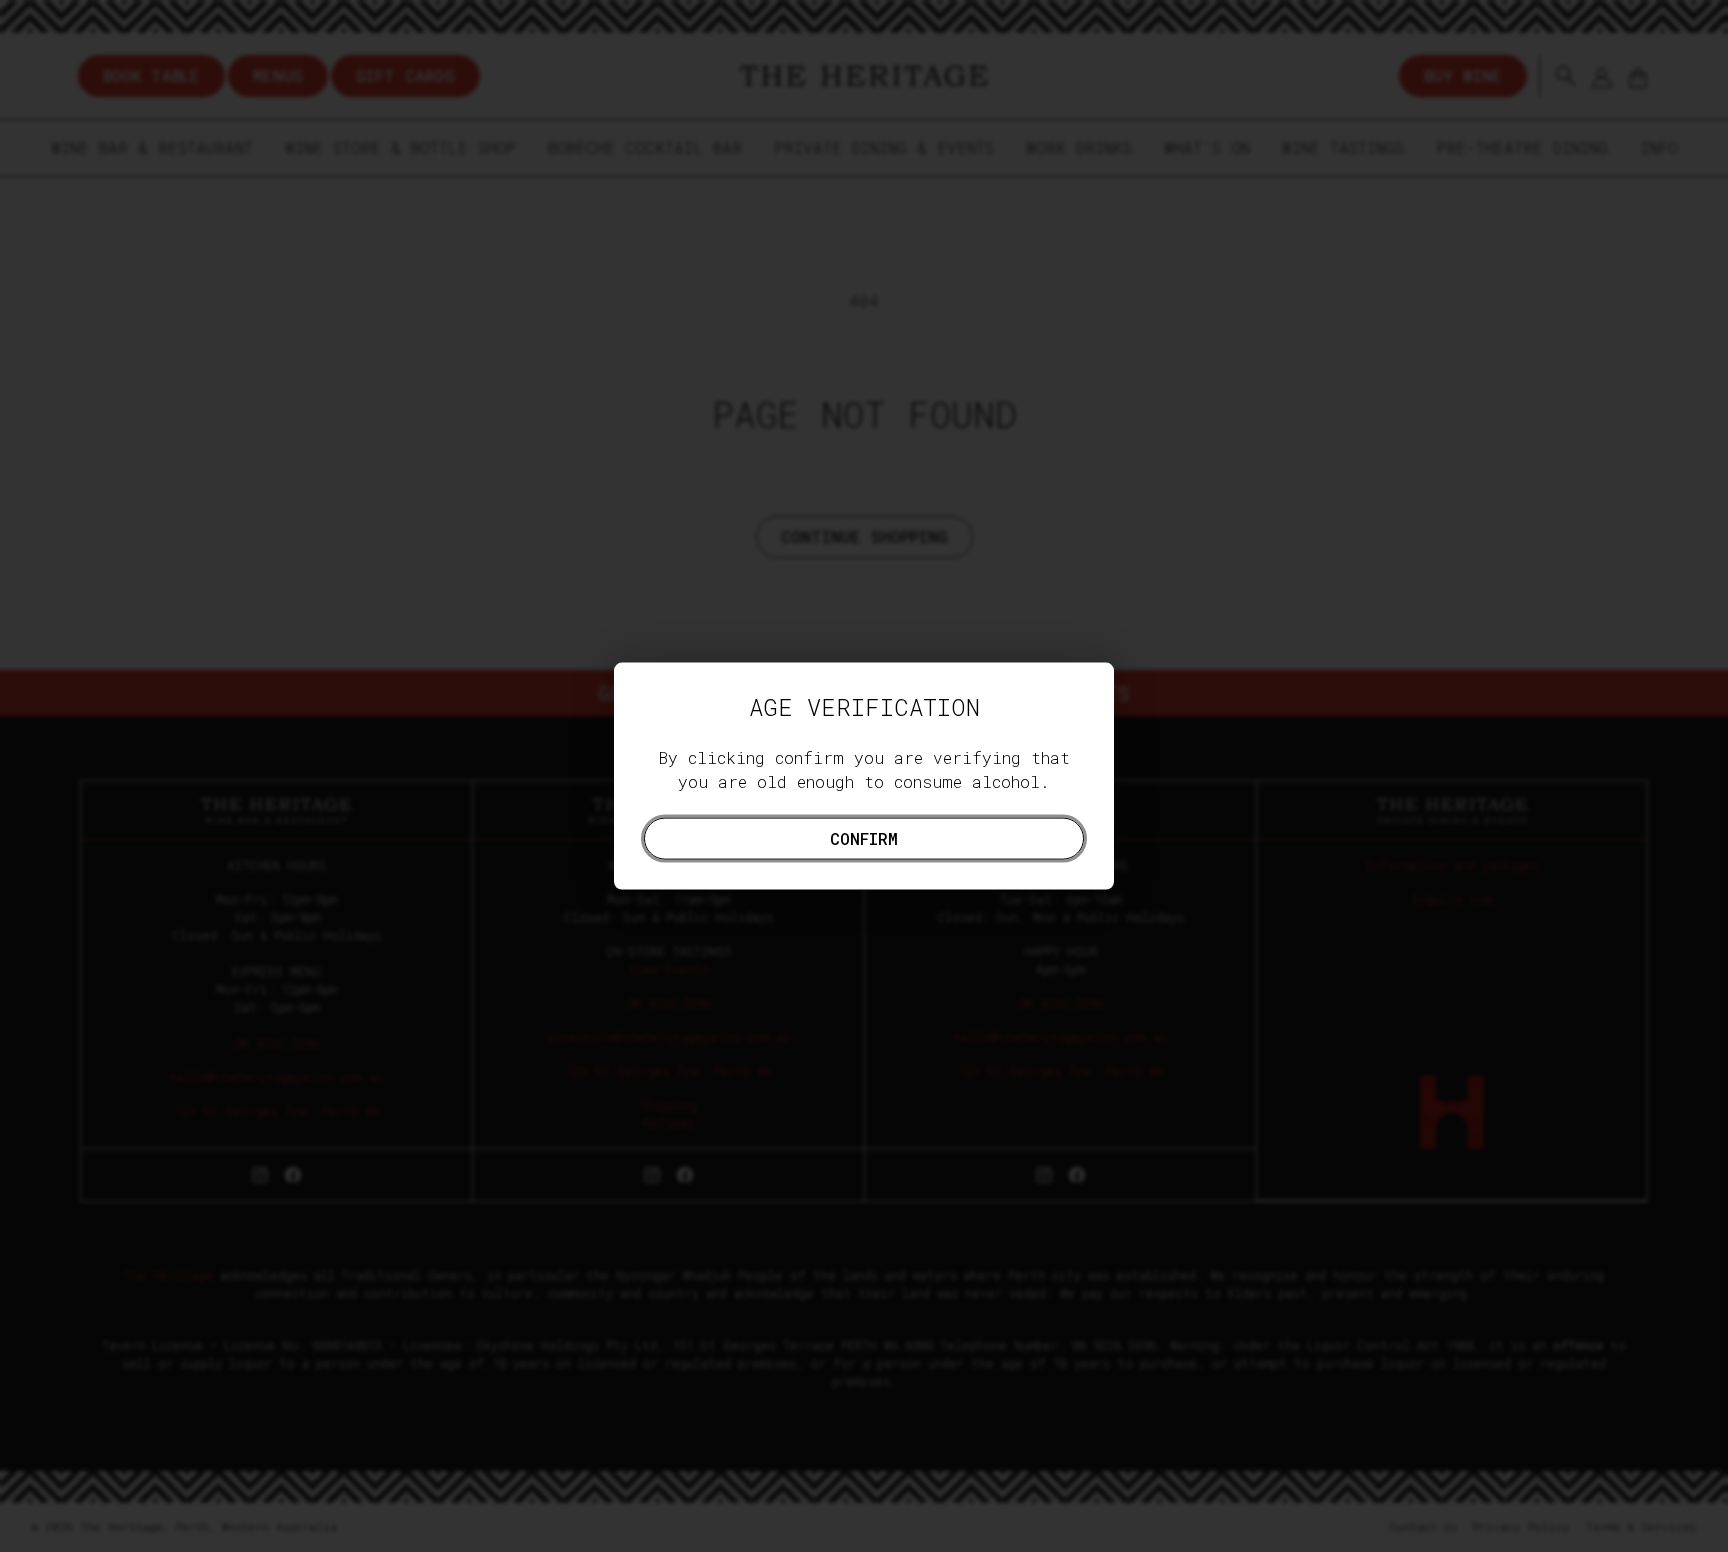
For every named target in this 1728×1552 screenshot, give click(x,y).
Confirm (864, 837)
